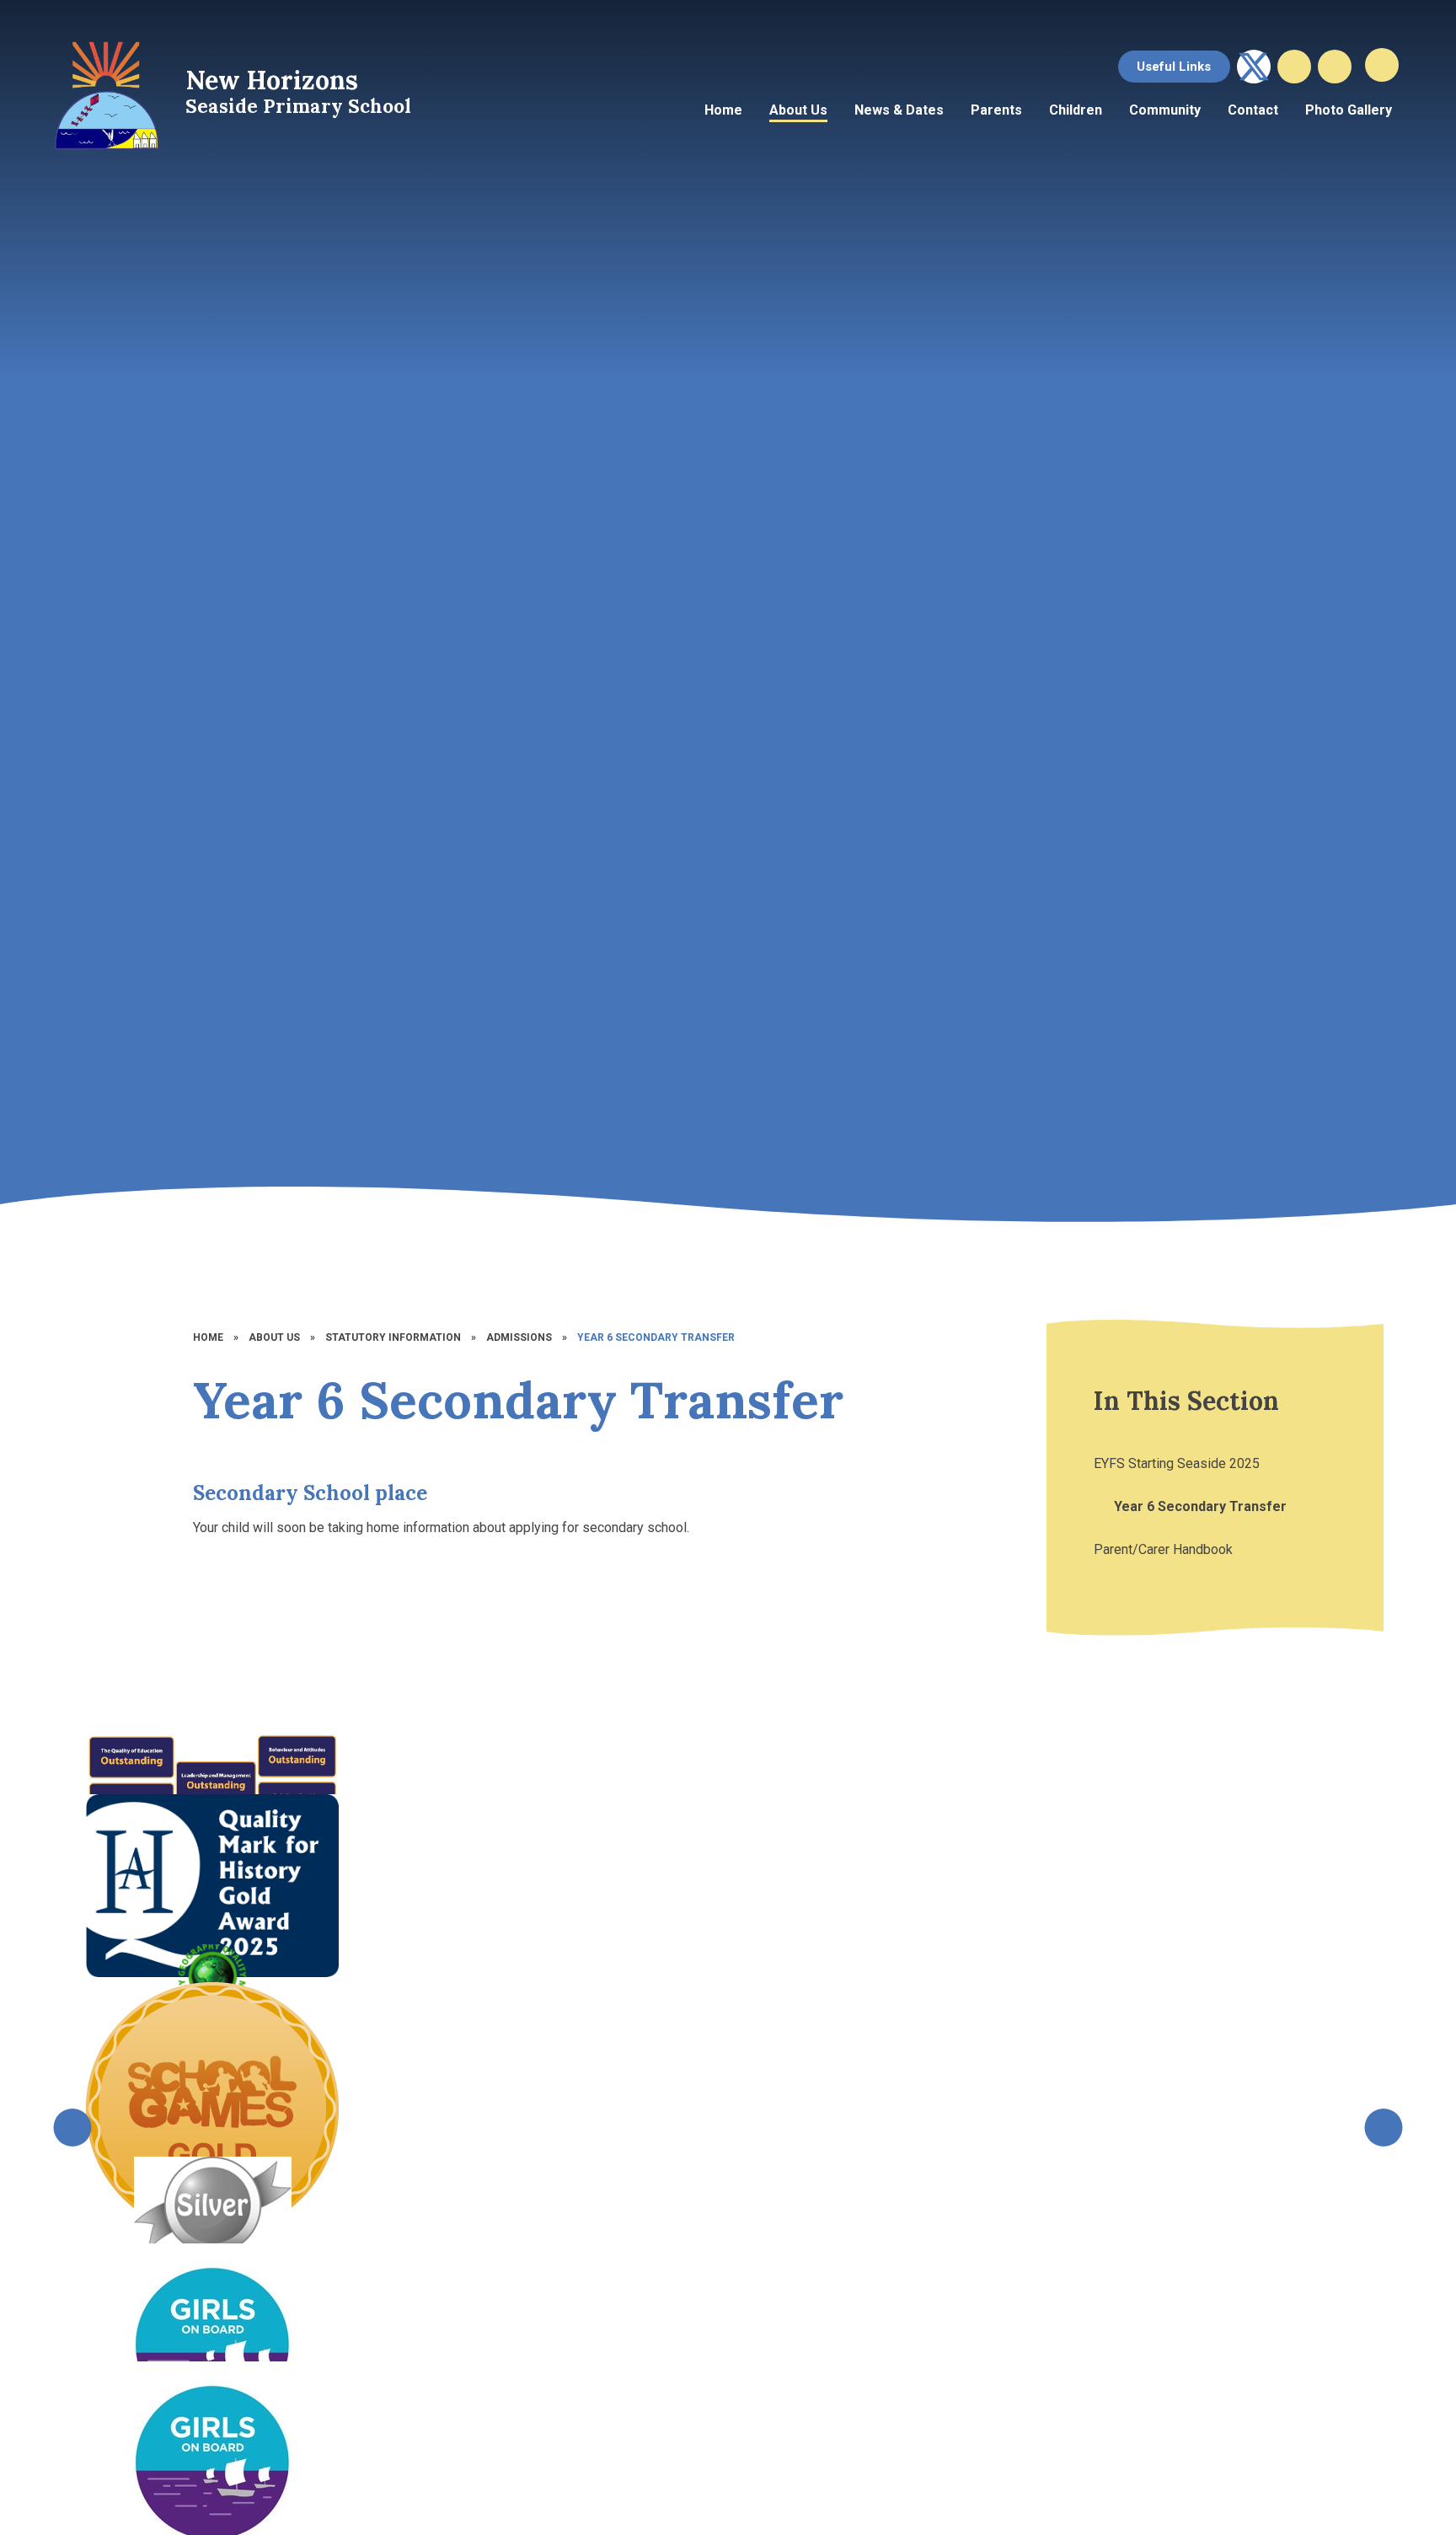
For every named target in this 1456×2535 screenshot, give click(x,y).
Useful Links (1174, 67)
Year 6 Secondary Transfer (656, 1337)
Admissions (519, 1337)
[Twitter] (1254, 67)
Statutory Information (393, 1337)
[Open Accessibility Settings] (1335, 67)
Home (208, 1337)
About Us (274, 1337)
